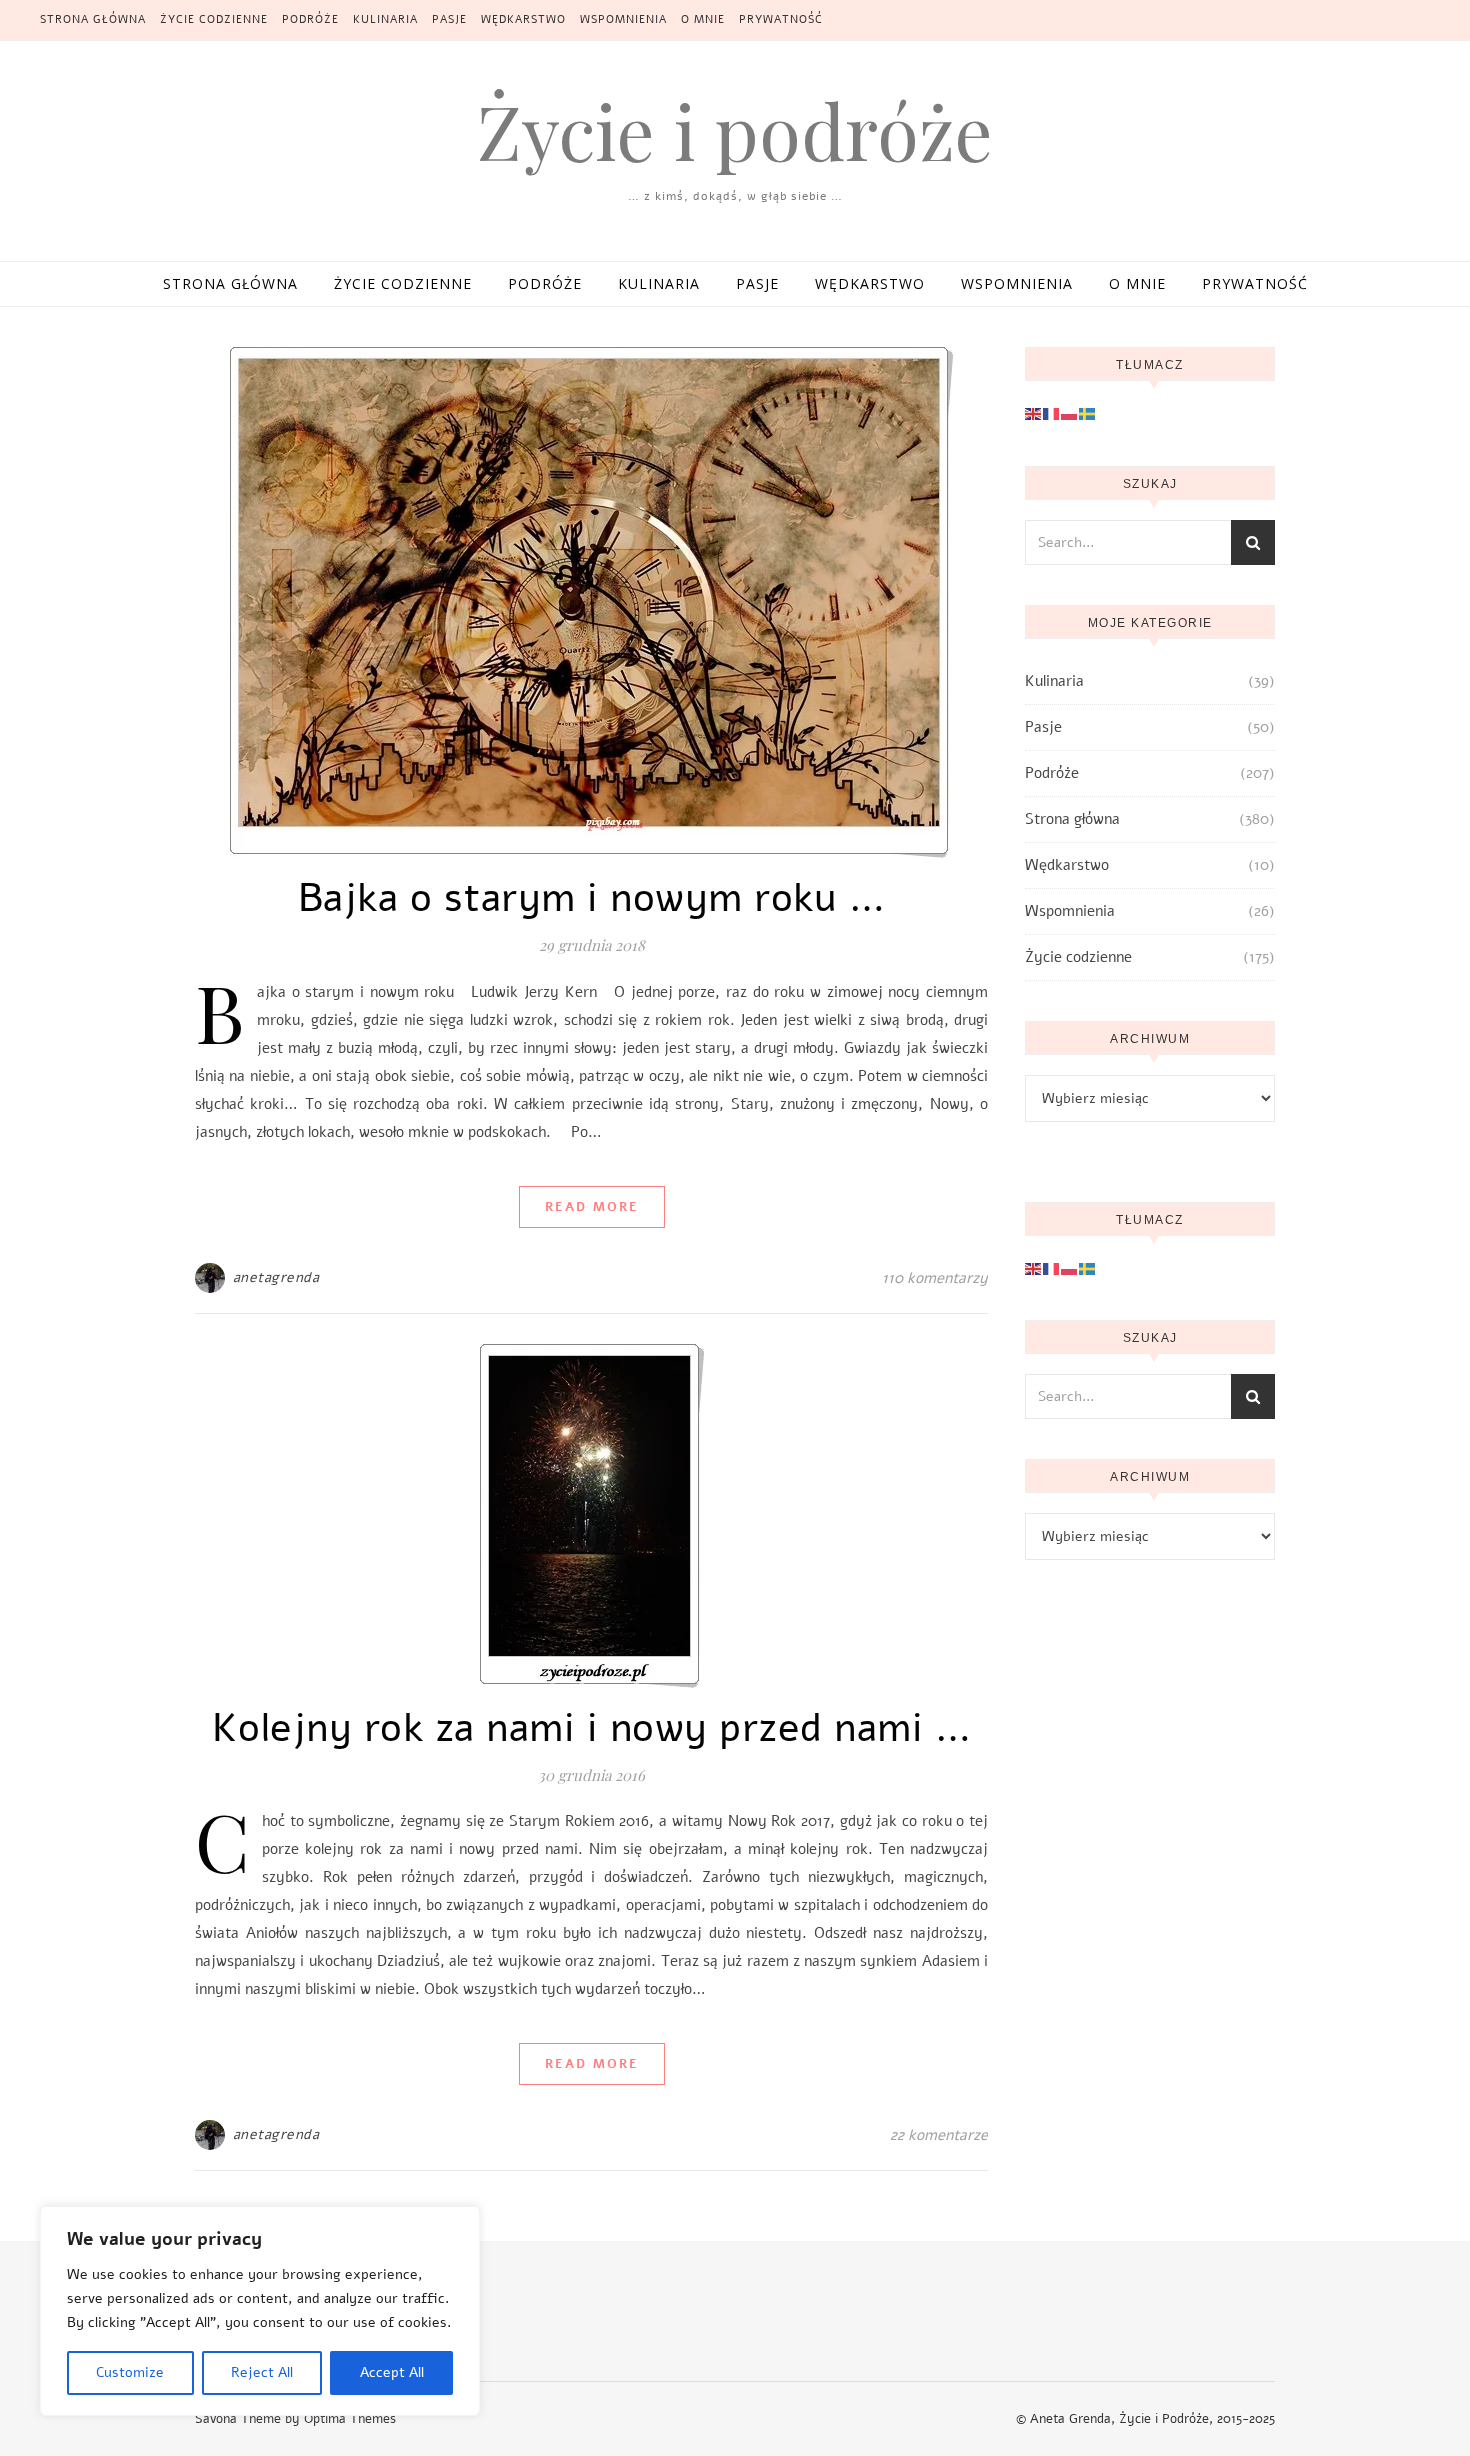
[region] (260, 2311)
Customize (130, 2372)
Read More (592, 1207)
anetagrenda (276, 1277)
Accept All (392, 2372)
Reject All (262, 2372)
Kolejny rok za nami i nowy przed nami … (592, 1728)
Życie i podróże (735, 130)
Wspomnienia (623, 19)
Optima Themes (350, 2419)
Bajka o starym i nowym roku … (592, 898)
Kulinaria (385, 19)
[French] (1052, 413)
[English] (1034, 413)
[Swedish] (1088, 413)
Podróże (310, 19)
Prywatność (781, 19)
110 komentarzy (935, 1278)
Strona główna (93, 19)
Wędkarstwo (523, 19)
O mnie (703, 19)
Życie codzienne (214, 19)
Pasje (449, 19)
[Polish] (1070, 413)
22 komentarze (939, 2135)
